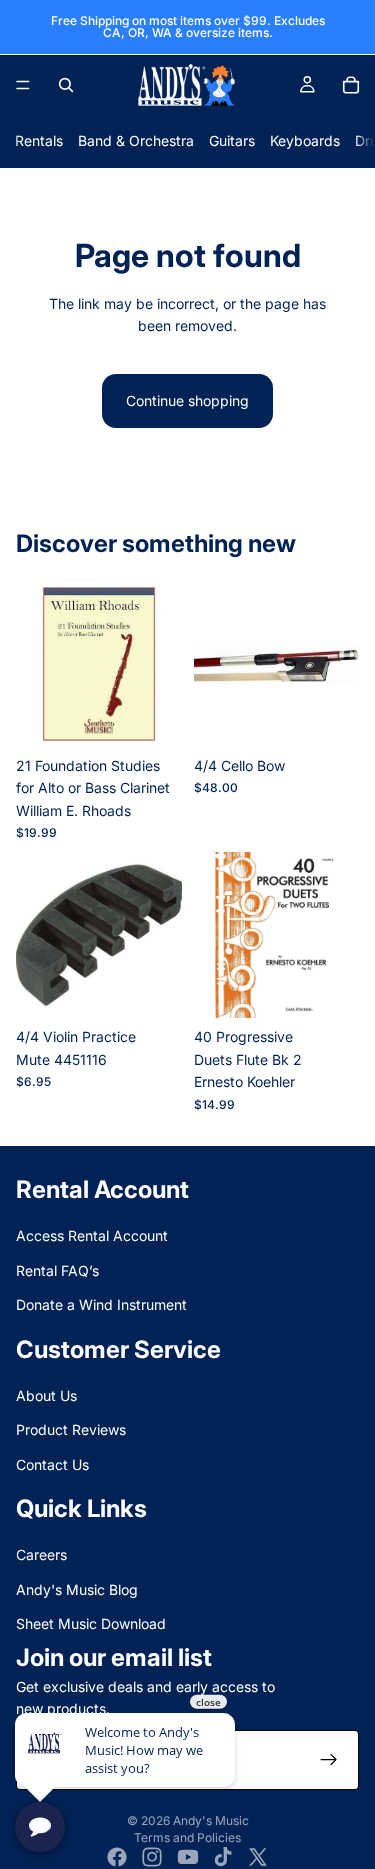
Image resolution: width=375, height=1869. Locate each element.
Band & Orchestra (136, 140)
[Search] (66, 85)
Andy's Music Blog (77, 1588)
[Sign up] (329, 1760)
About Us (46, 1395)
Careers (41, 1554)
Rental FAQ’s (57, 1269)
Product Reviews (71, 1429)
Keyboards (305, 140)
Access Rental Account (92, 1235)
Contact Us (52, 1463)
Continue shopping (187, 400)
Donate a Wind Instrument (101, 1304)
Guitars (232, 140)
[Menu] (23, 85)
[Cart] (351, 85)
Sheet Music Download (91, 1623)
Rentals (39, 140)
